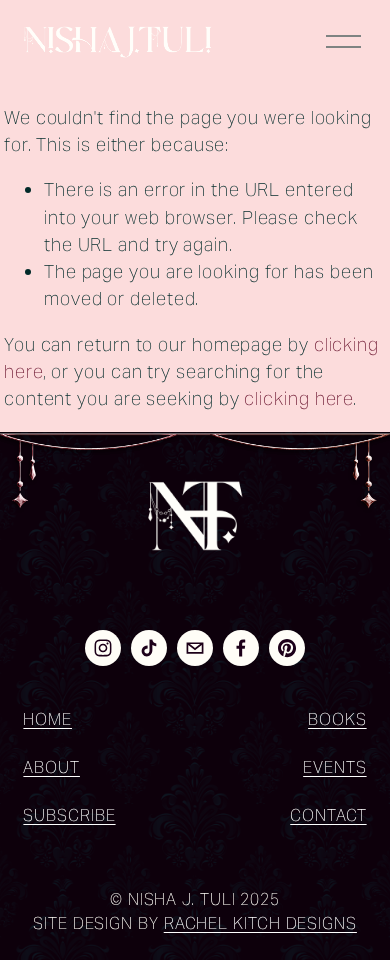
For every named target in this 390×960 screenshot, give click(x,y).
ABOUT (51, 767)
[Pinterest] (287, 648)
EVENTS (334, 767)
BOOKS (337, 719)
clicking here (298, 398)
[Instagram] (103, 648)
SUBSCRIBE (69, 815)
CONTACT (328, 815)
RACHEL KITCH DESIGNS (260, 923)
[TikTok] (149, 648)
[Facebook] (241, 648)
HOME (47, 719)
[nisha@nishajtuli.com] (195, 648)
